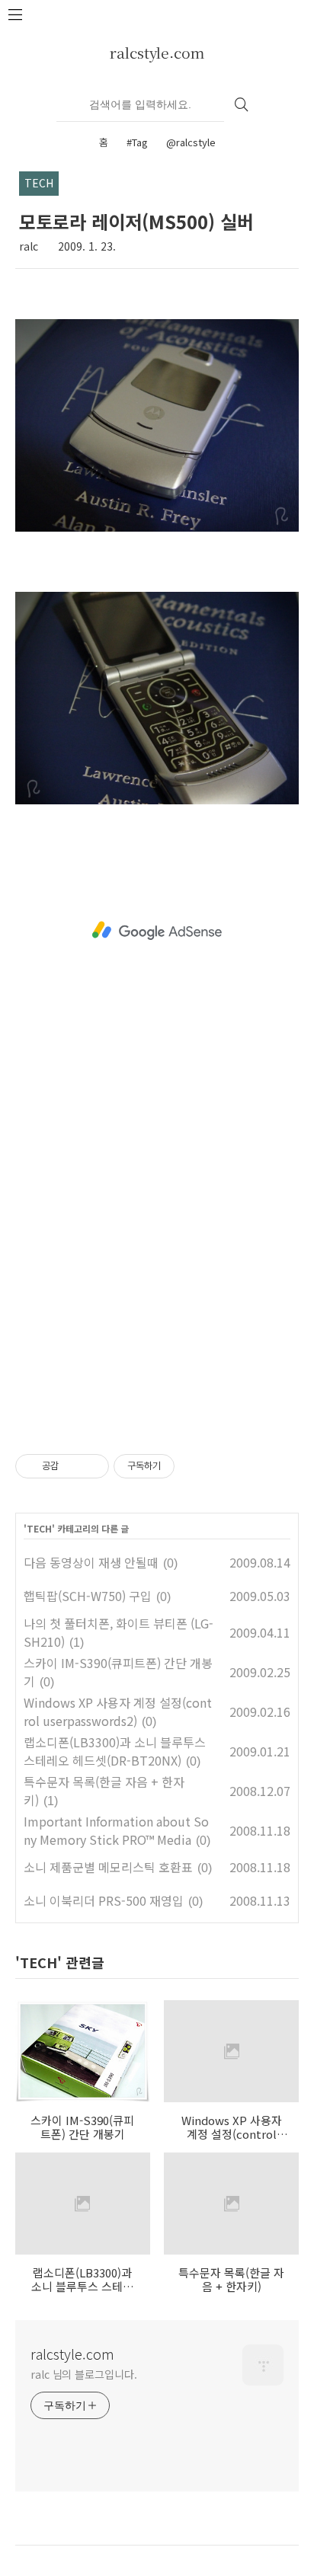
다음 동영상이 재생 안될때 (91, 1562)
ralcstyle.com (157, 52)
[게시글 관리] (92, 1466)
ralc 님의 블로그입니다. (84, 2374)
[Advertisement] (157, 931)
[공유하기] (73, 1466)
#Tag (137, 142)
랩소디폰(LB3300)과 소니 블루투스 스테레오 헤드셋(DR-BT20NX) (115, 1751)
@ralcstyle (191, 142)
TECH (39, 1528)
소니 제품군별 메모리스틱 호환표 (108, 1867)
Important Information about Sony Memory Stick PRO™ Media (116, 1830)
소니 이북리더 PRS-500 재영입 (104, 1900)
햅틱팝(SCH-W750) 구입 (88, 1596)
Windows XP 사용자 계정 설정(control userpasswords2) (118, 1711)
